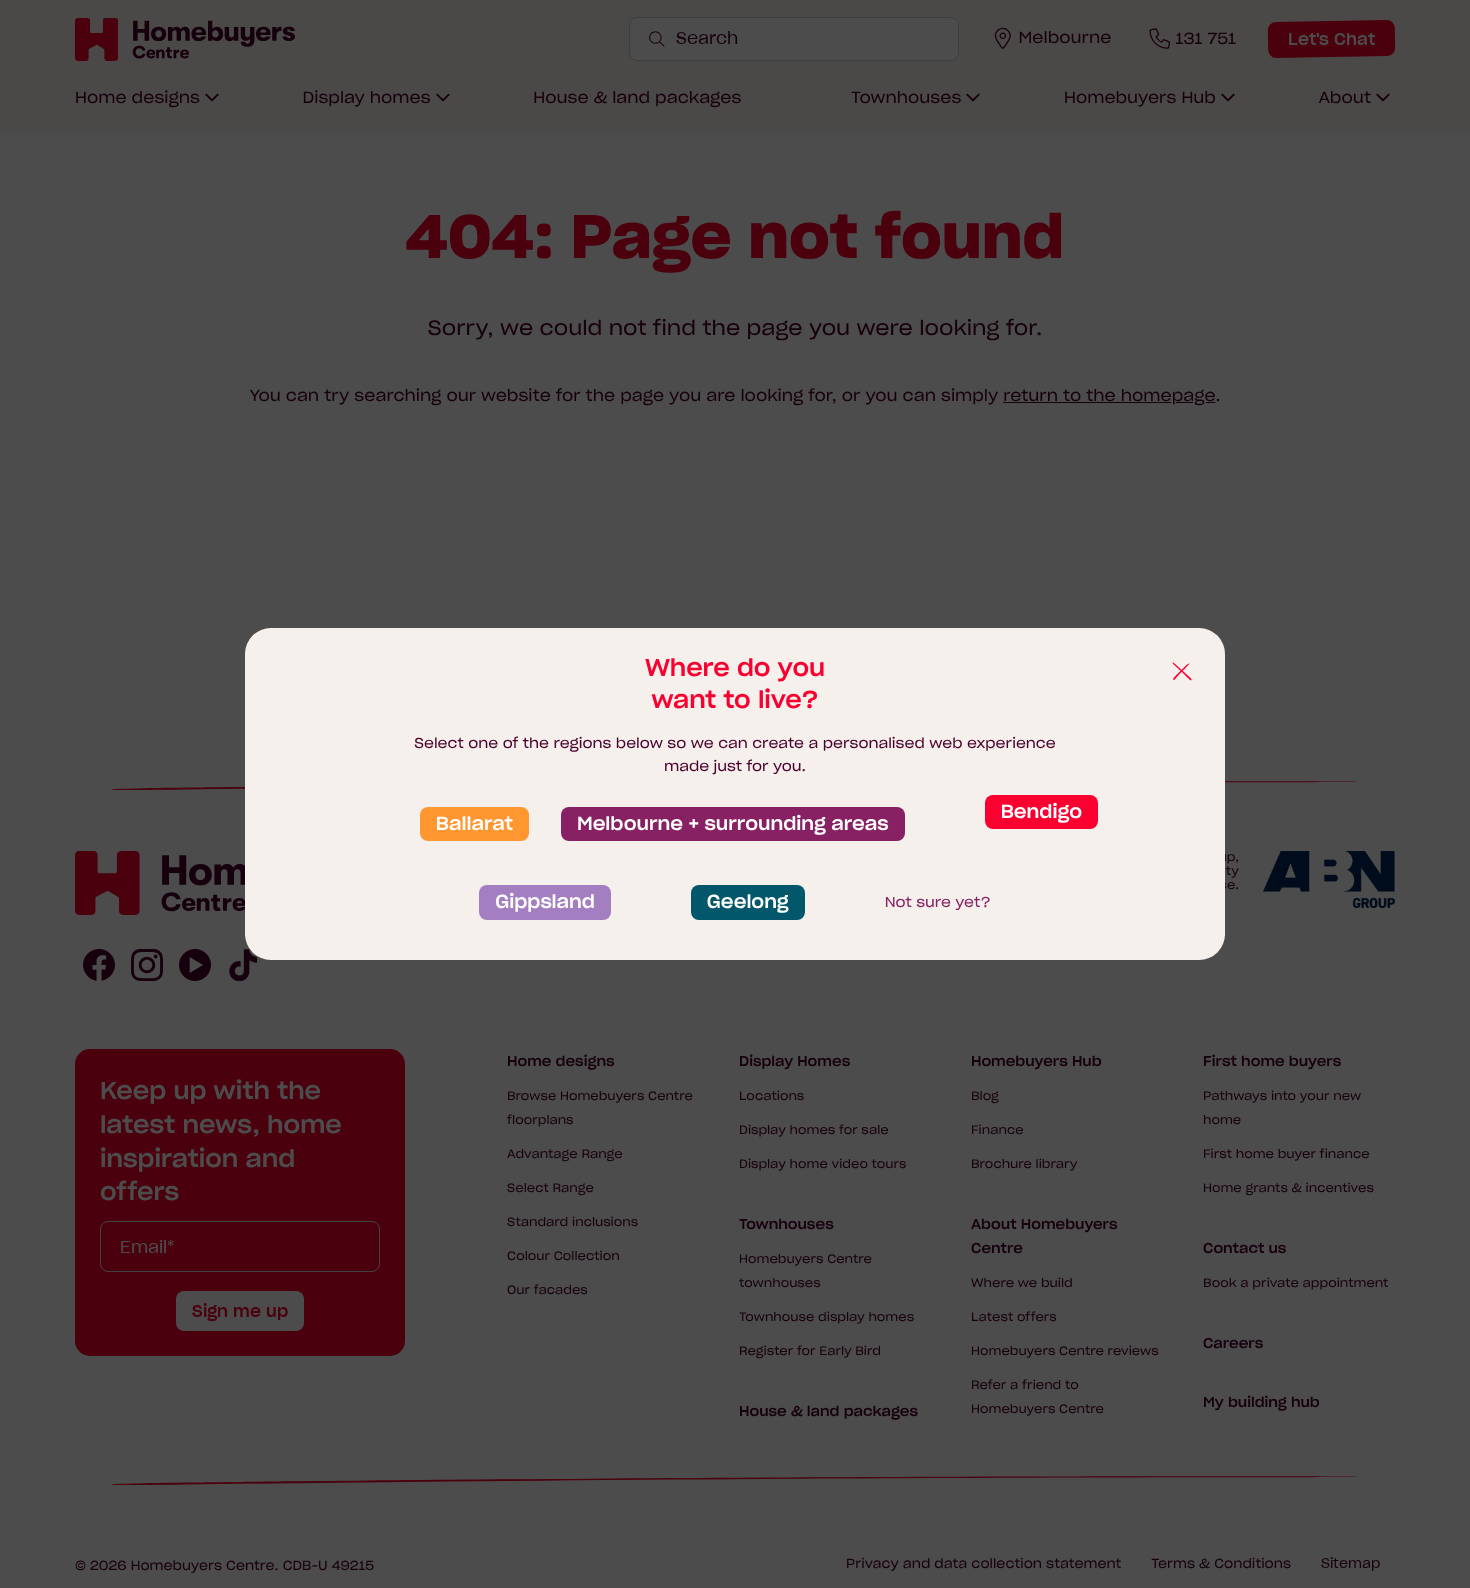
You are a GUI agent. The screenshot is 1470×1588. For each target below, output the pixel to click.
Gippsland (545, 902)
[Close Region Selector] (1181, 672)
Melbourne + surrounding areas (733, 824)
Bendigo (1041, 812)
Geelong (748, 902)
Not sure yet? (938, 902)
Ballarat (474, 824)
